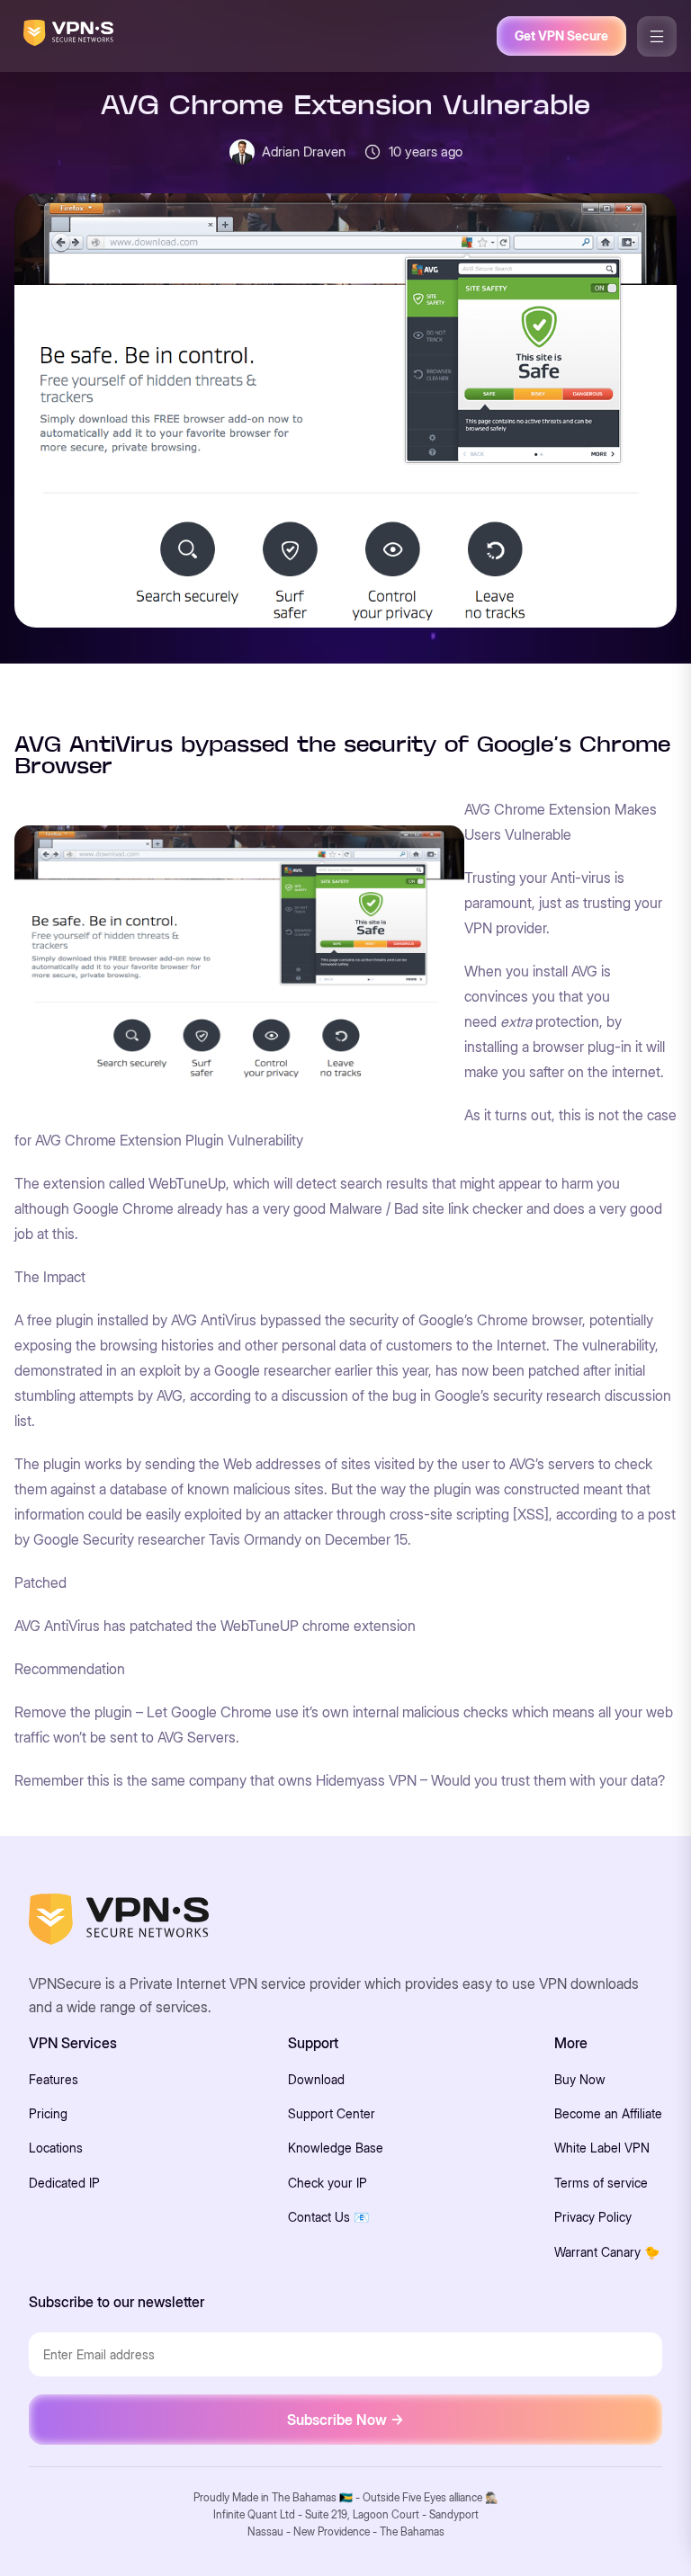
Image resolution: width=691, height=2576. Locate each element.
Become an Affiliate (608, 2113)
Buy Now (580, 2079)
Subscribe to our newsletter (117, 2302)
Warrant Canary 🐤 (607, 2252)
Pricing (48, 2113)
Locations (56, 2148)
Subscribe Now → (345, 2420)
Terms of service (601, 2183)
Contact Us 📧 (328, 2217)
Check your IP (328, 2183)
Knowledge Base (336, 2148)
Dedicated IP (64, 2183)
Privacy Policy (593, 2217)
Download (316, 2079)
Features (54, 2079)
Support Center (332, 2113)
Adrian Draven (304, 152)
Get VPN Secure (561, 36)
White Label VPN (602, 2148)
